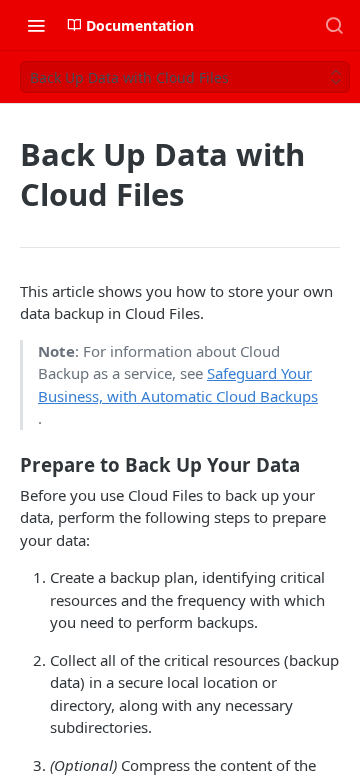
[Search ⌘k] (334, 25)
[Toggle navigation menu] (36, 25)
